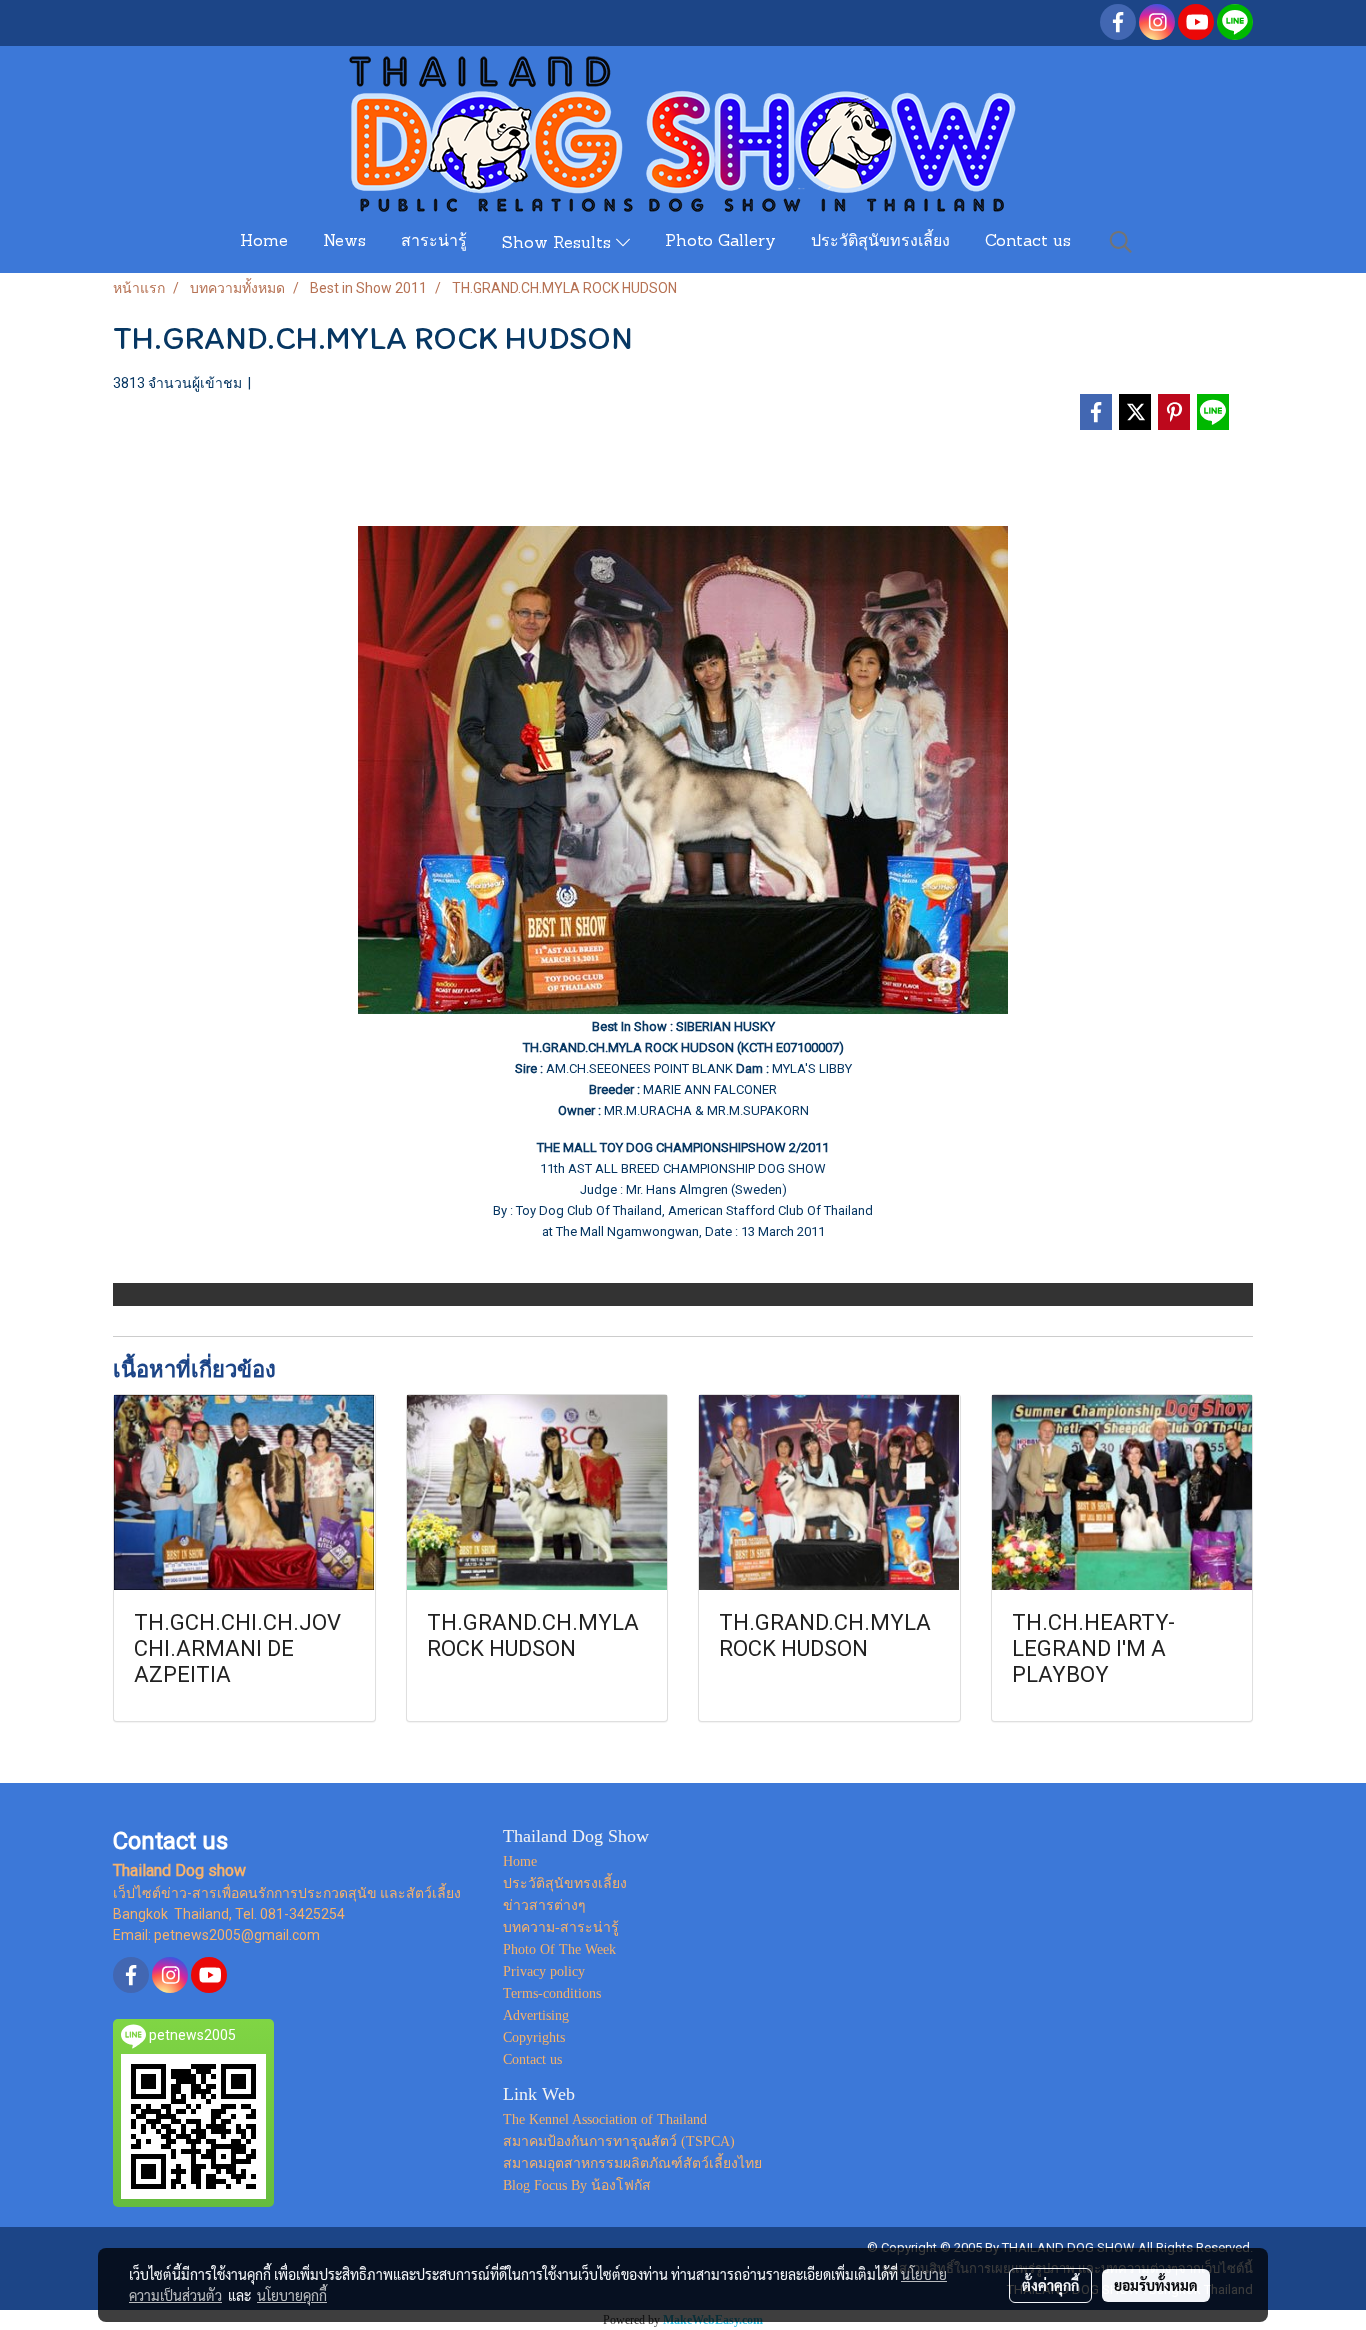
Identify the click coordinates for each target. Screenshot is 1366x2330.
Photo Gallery (720, 242)
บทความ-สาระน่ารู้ (561, 1927)
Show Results (559, 244)
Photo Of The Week (559, 1949)
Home (264, 242)
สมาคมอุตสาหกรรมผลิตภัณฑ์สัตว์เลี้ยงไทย (632, 2163)
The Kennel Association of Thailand (605, 2119)
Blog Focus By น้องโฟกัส (577, 2185)
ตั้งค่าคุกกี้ (1050, 2285)
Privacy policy (544, 1971)
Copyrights (534, 2037)
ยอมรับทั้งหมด (1156, 2285)
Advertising (536, 2015)
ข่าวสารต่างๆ (544, 1905)
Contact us (1028, 242)
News (344, 242)
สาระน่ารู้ (434, 242)
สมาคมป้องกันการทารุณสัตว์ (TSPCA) (619, 2141)
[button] (1121, 242)
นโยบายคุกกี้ (292, 2295)
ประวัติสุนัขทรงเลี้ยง (880, 242)
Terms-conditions (552, 1993)
